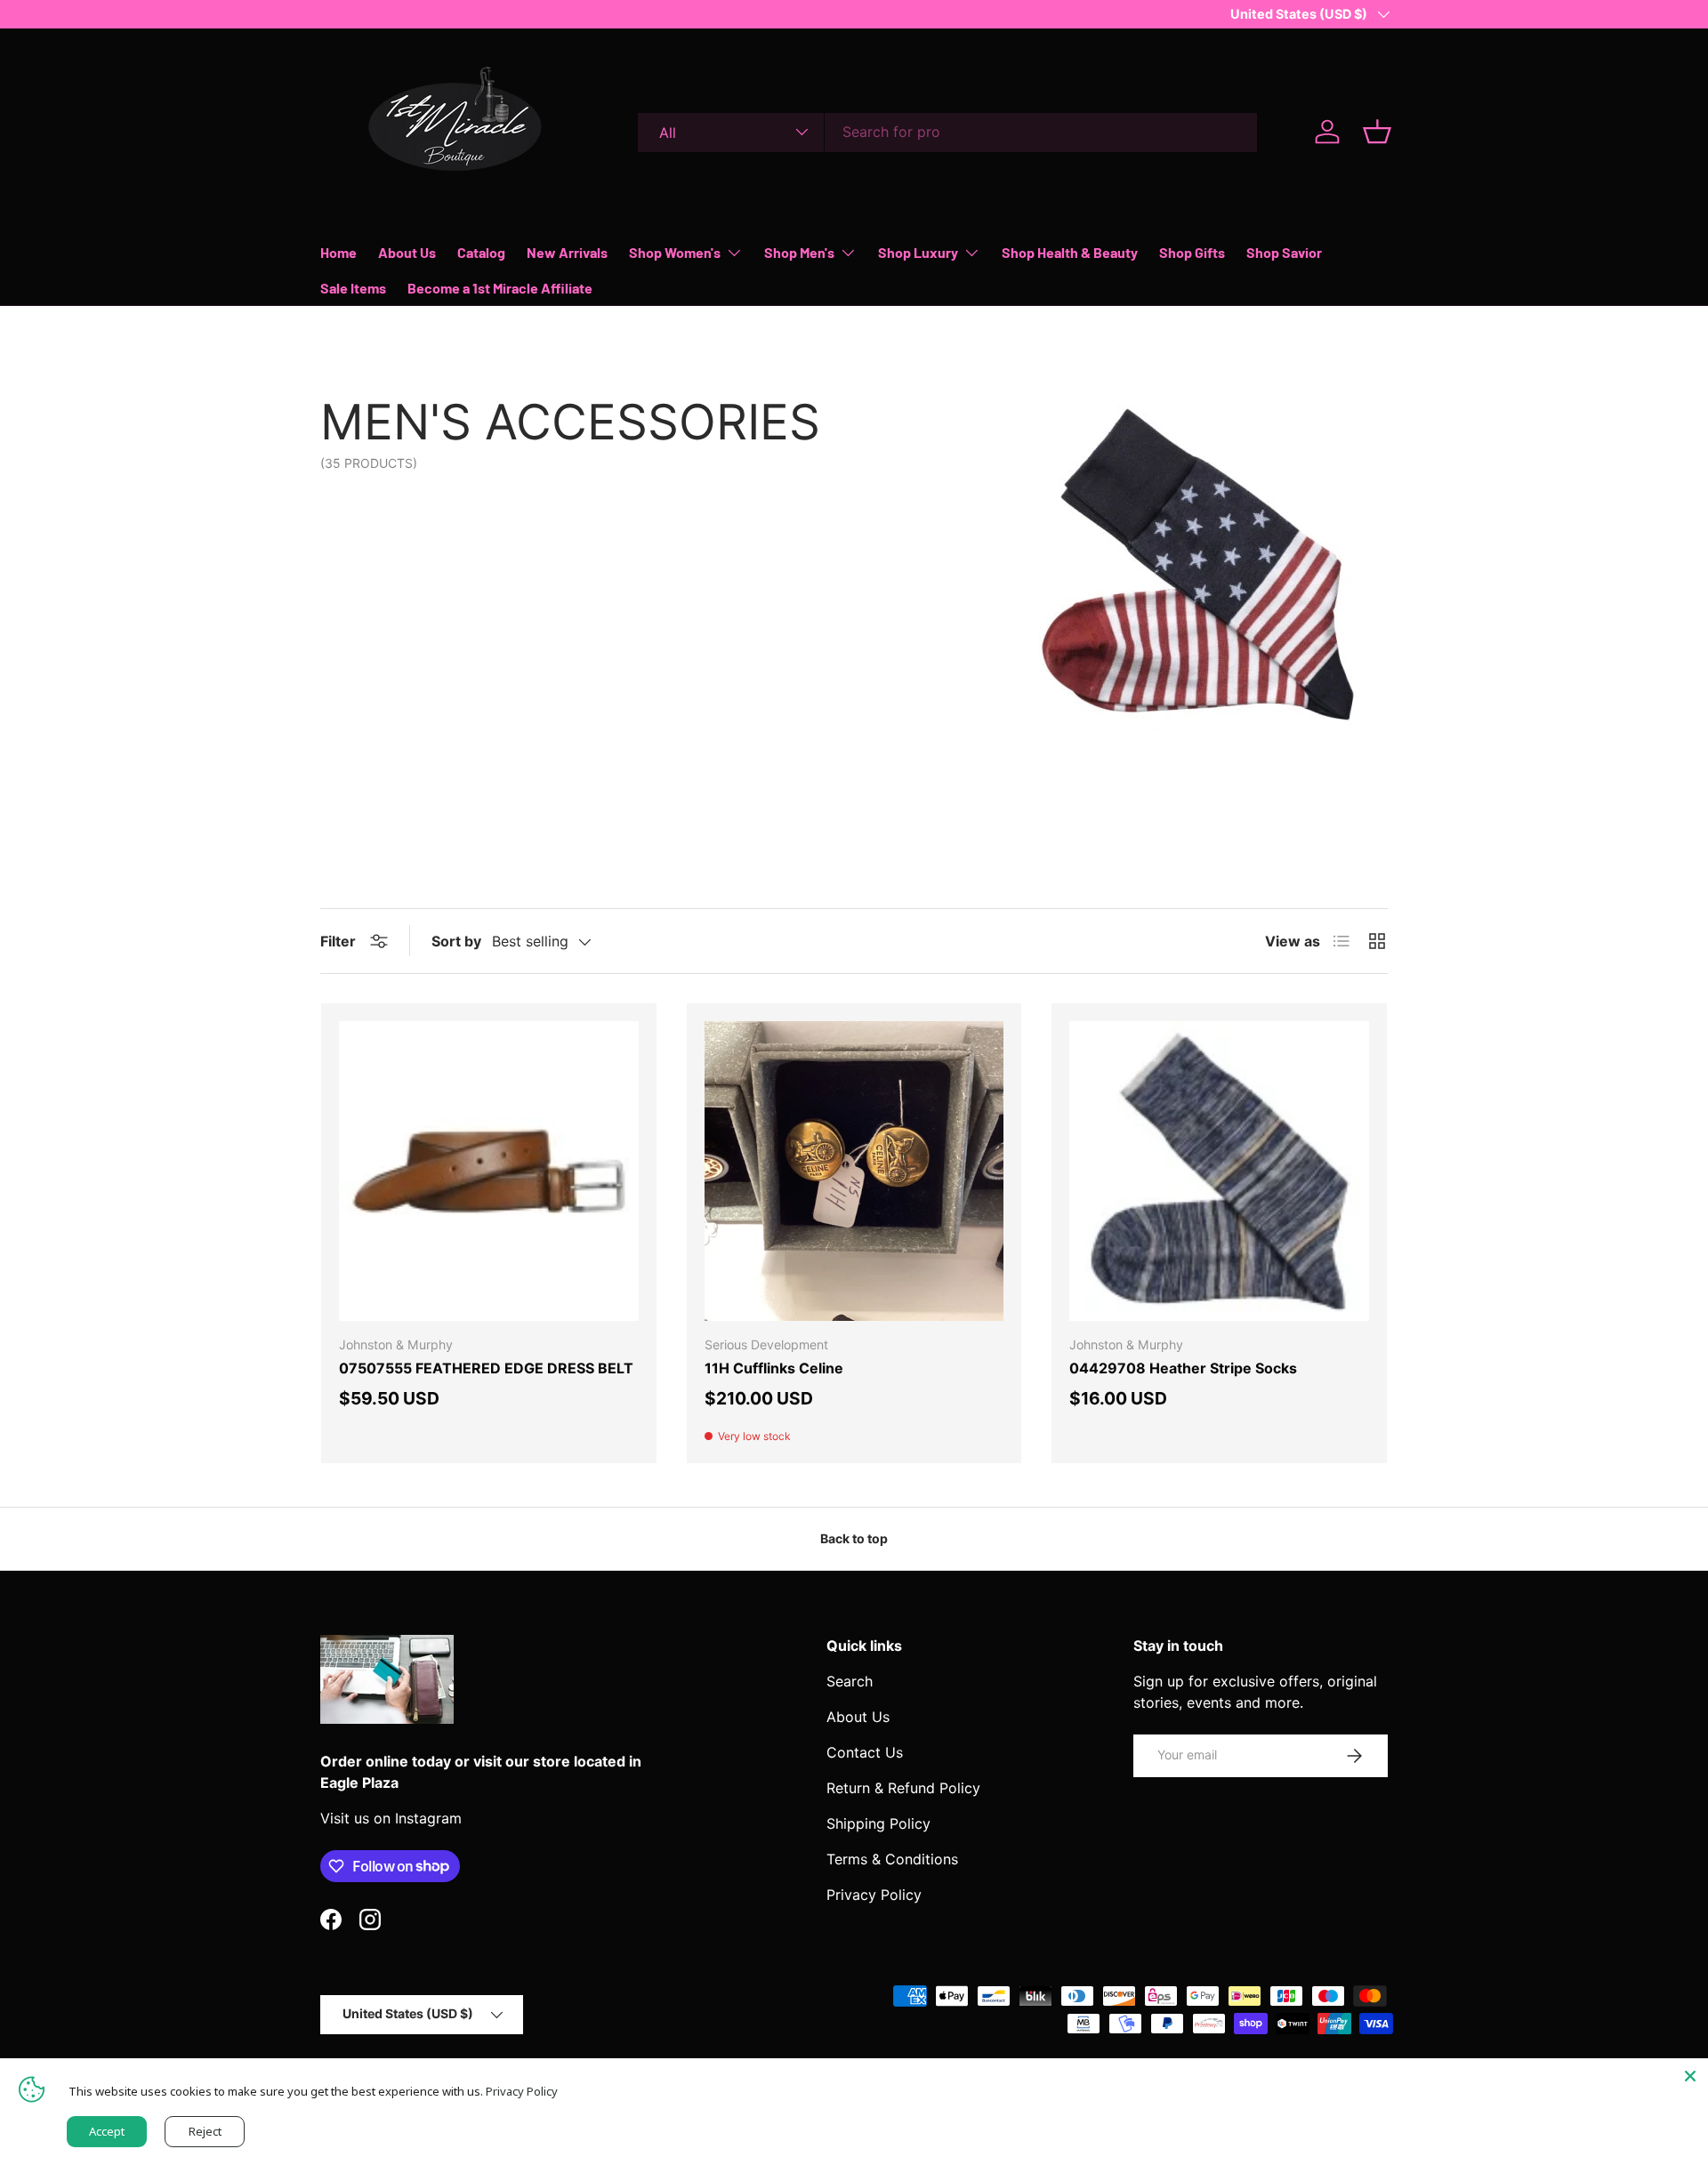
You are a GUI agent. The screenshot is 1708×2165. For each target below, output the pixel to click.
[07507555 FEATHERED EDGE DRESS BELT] (489, 1171)
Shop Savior (1284, 252)
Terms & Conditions (892, 1859)
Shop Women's (675, 252)
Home (338, 252)
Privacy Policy (874, 1895)
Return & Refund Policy (903, 1788)
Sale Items (353, 288)
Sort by (456, 941)
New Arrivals (567, 252)
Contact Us (865, 1752)
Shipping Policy (878, 1823)
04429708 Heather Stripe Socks (1183, 1368)
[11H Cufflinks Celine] (854, 1171)
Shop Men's (799, 252)
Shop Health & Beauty (1070, 252)
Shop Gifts (1192, 252)
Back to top (854, 1538)
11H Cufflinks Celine (774, 1368)
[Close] (1690, 2076)
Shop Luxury (918, 252)
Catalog (481, 252)
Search (850, 1681)
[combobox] (947, 132)
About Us (407, 252)
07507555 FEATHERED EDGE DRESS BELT (486, 1368)
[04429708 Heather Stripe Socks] (1219, 1171)
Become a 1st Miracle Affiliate (500, 288)
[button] (1377, 132)
